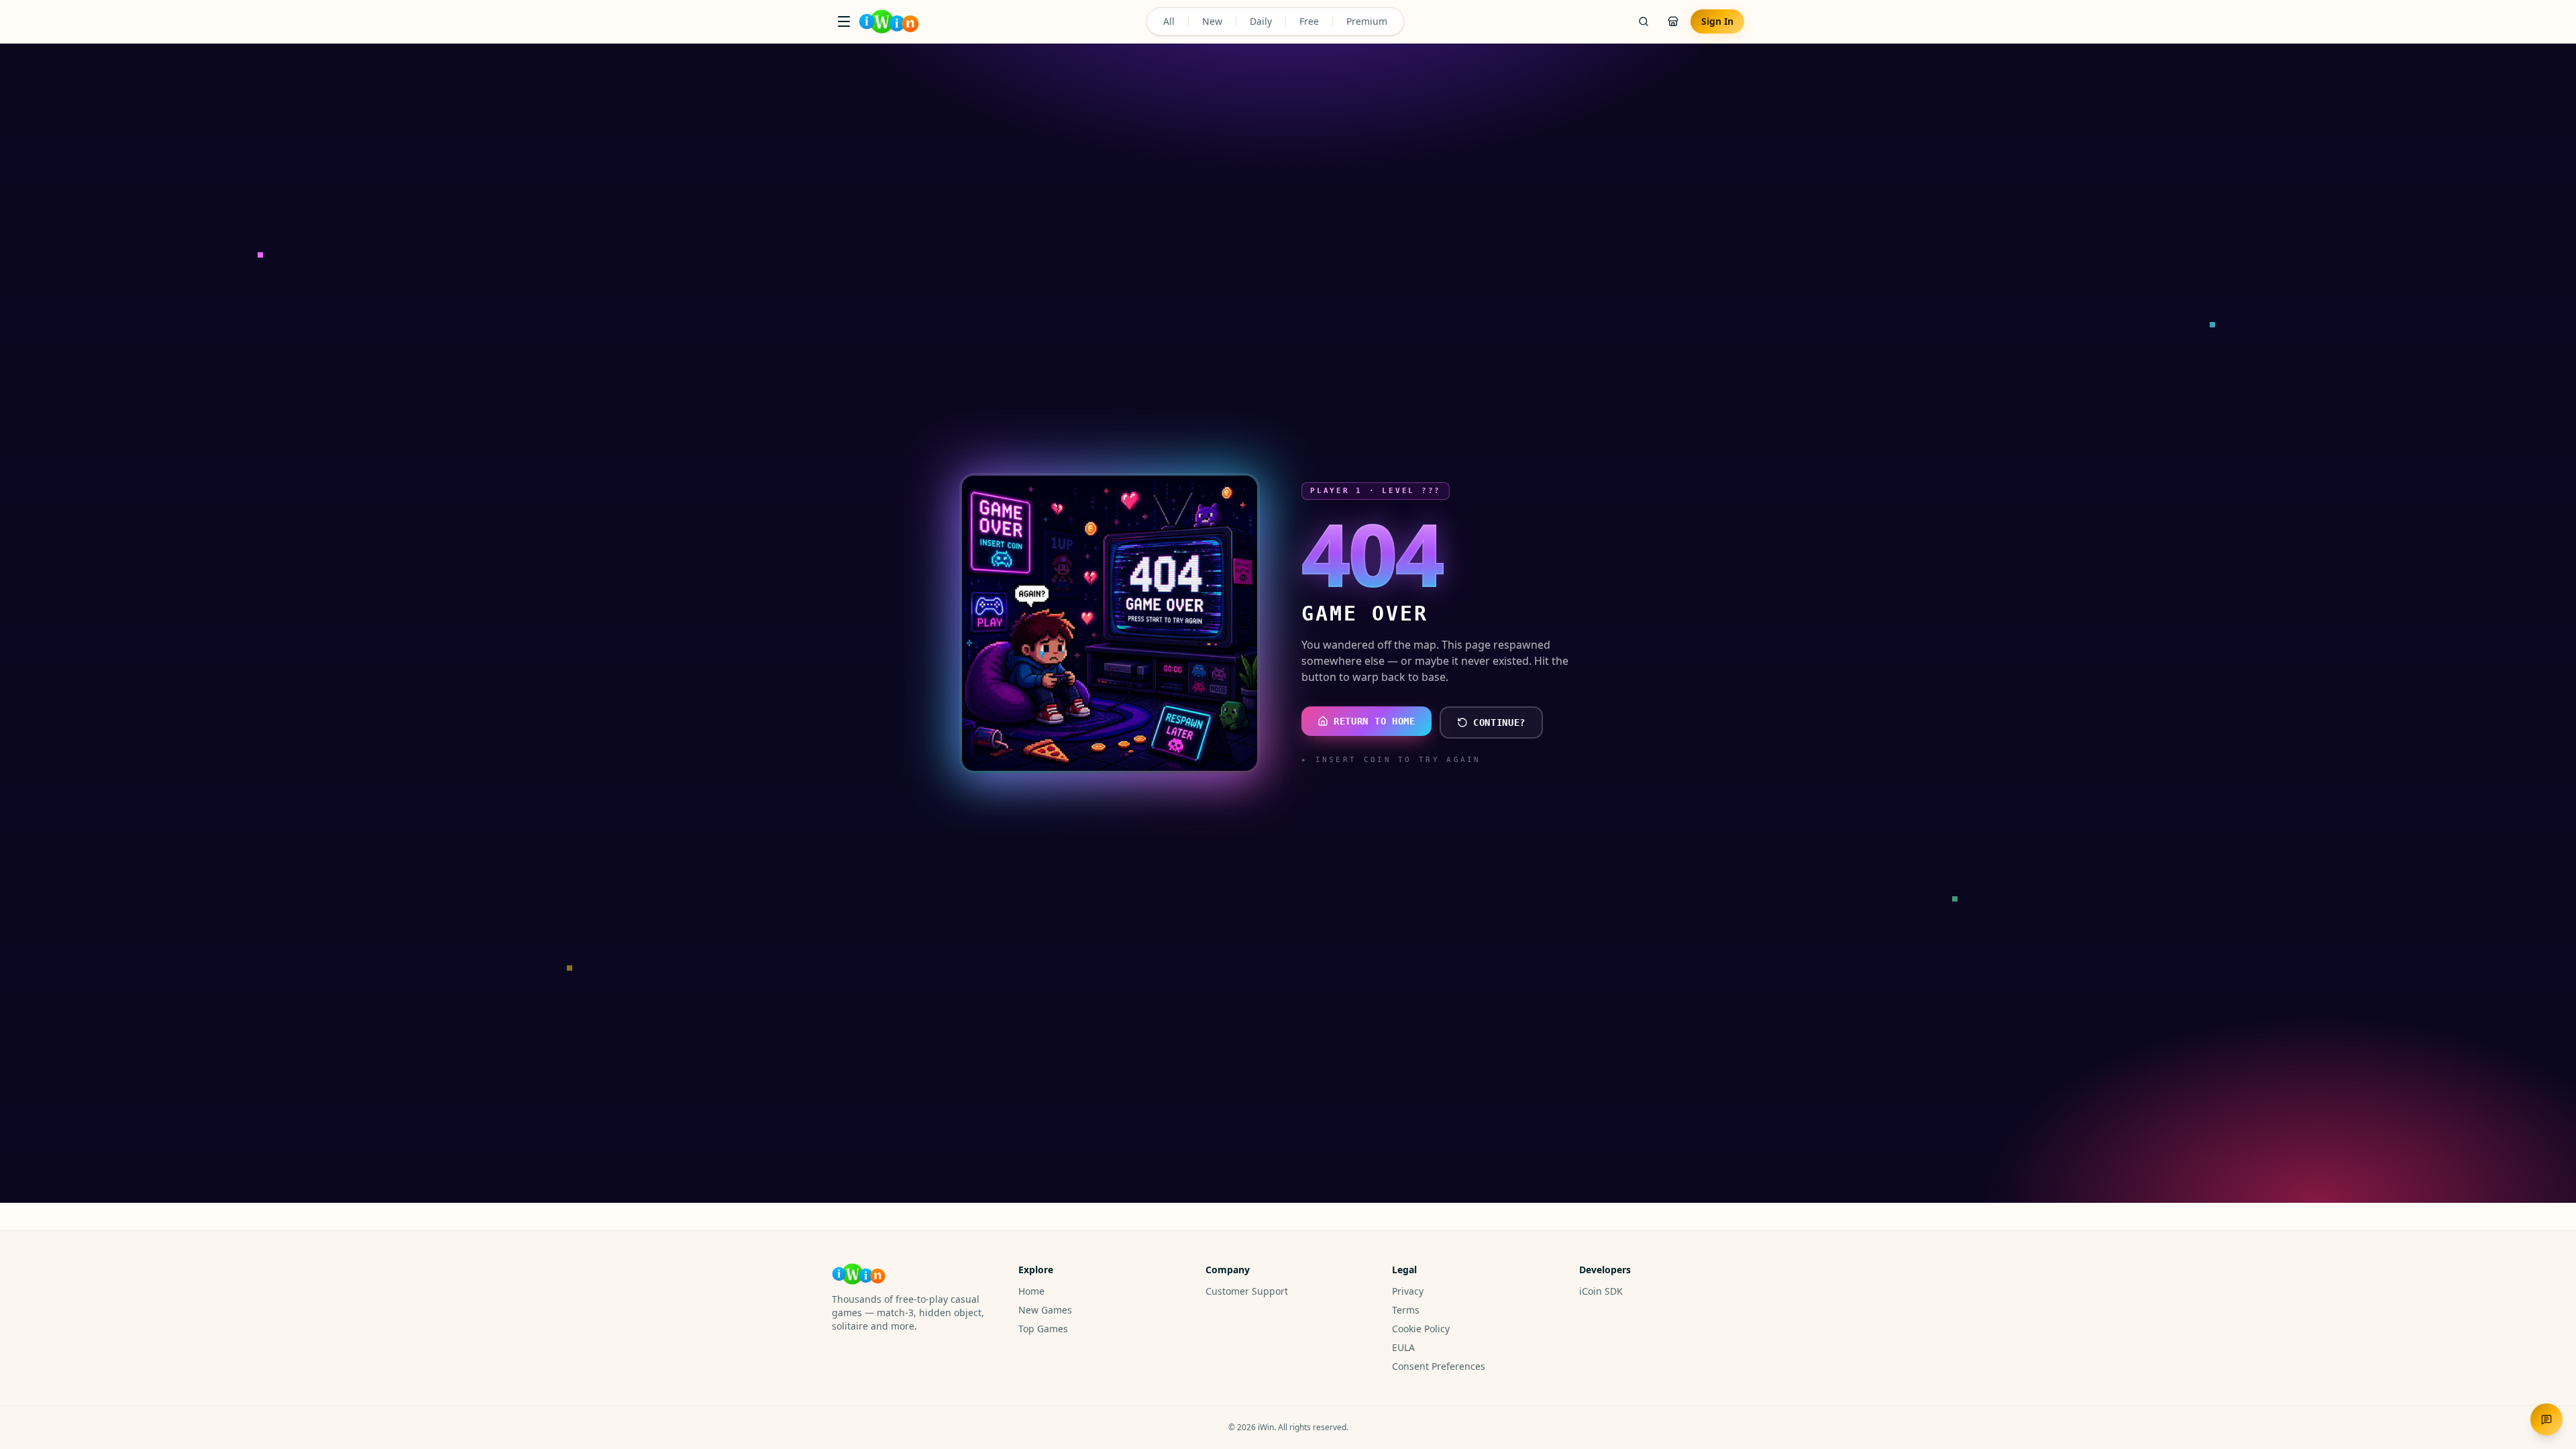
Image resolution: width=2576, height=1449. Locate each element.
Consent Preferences (1439, 1366)
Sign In (1717, 21)
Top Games (1043, 1329)
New (1212, 21)
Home (1031, 1291)
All (1169, 21)
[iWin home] (889, 21)
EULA (1403, 1347)
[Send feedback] (2546, 1419)
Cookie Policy (1421, 1329)
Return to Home (1375, 721)
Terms (1406, 1310)
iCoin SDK (1601, 1291)
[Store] (1673, 21)
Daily (1261, 21)
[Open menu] (844, 21)
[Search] (1644, 21)
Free (1309, 21)
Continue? (1499, 722)
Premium (1367, 21)
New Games (1045, 1310)
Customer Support (1247, 1291)
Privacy (1408, 1291)
